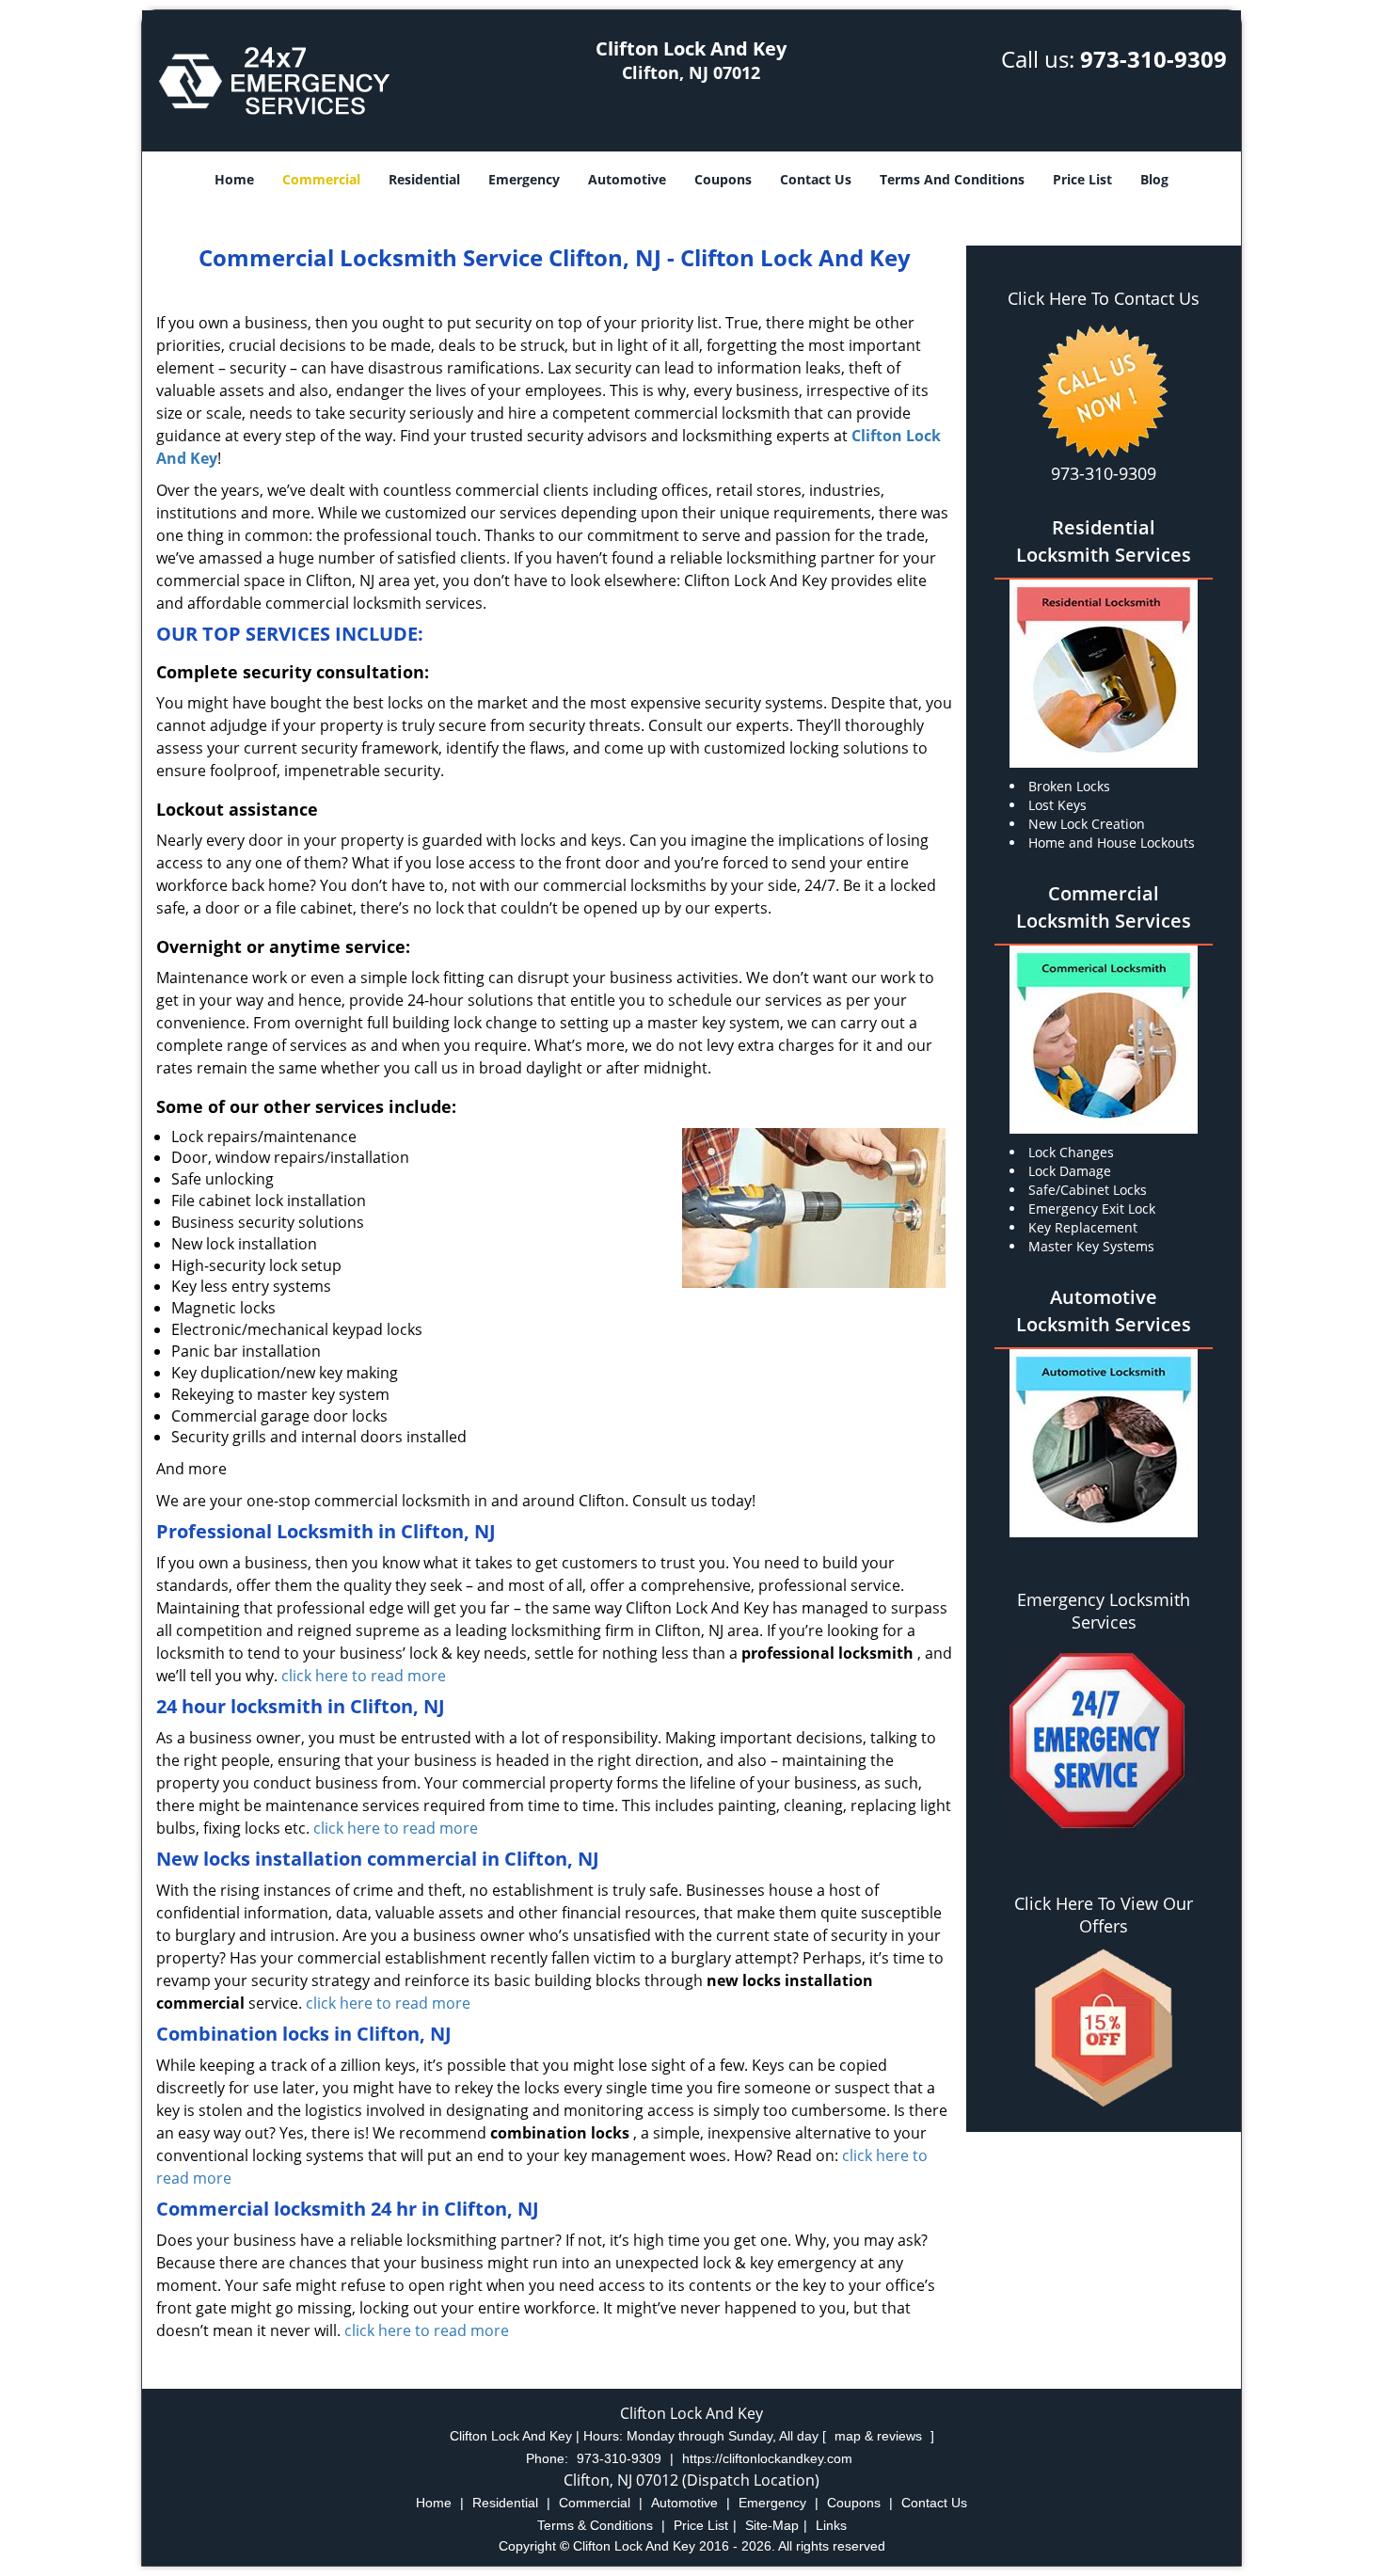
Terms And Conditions (952, 179)
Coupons (723, 179)
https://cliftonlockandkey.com (767, 2458)
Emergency (524, 179)
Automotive (627, 179)
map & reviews (880, 2436)
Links (831, 2525)
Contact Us (816, 179)
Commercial (321, 179)
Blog (1154, 179)
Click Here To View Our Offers (1104, 1915)
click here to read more (364, 1676)
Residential (424, 179)
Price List (1082, 179)
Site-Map (772, 2525)
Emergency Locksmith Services (1104, 1611)
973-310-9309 (1153, 59)
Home (234, 179)
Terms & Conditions (595, 2525)
